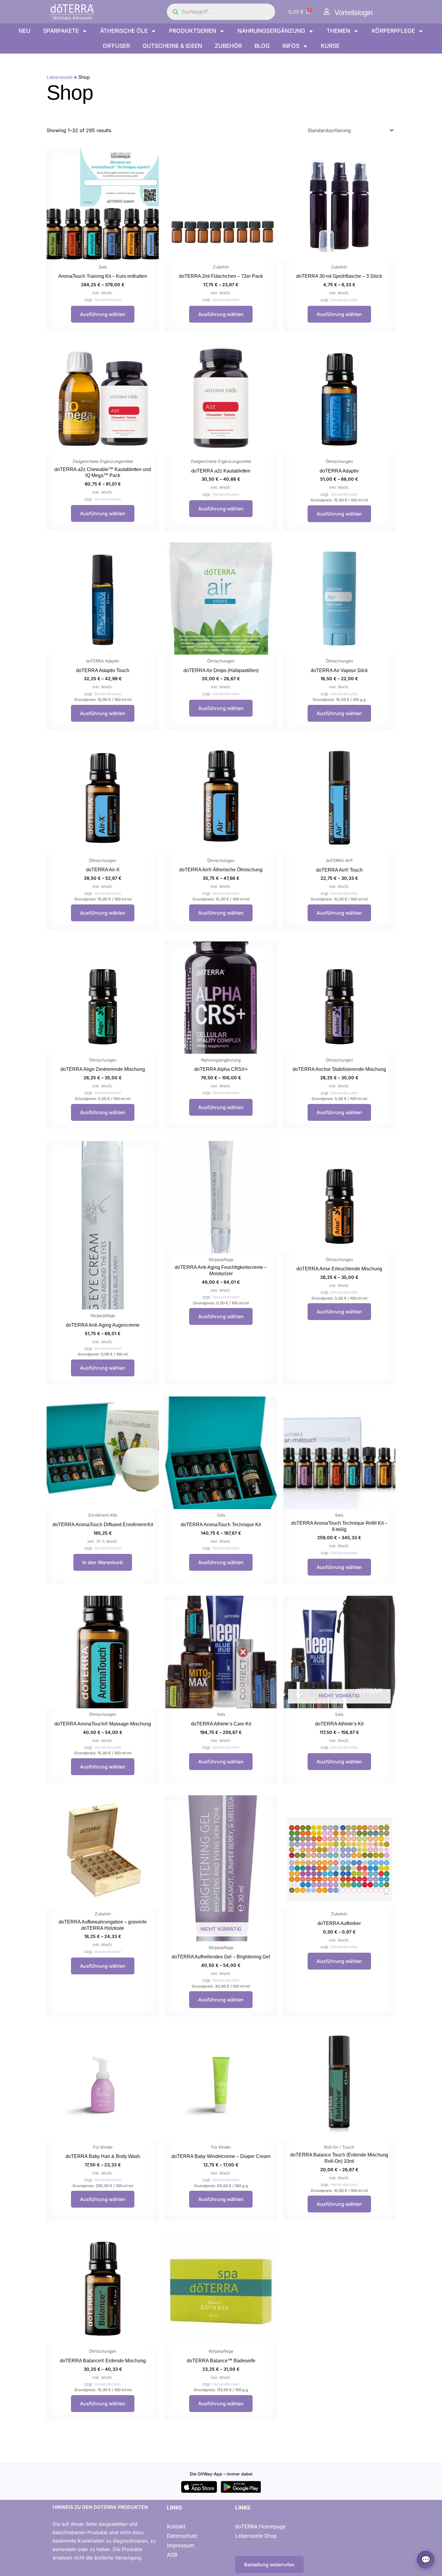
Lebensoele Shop (256, 2536)
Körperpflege (393, 31)
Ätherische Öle (124, 31)
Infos (291, 46)
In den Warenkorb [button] (103, 1562)
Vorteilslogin (353, 12)
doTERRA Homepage (260, 2526)
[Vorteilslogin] (327, 12)
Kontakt (176, 2526)
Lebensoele (60, 77)
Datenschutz (182, 2536)
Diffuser (116, 46)
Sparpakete (61, 31)
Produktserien (193, 31)
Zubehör (228, 46)
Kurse (330, 46)
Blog (262, 46)
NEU (25, 31)
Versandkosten (108, 300)
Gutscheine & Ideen (172, 46)
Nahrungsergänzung (271, 31)
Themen (338, 31)
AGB (172, 2555)
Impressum (181, 2545)
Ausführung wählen (103, 314)
